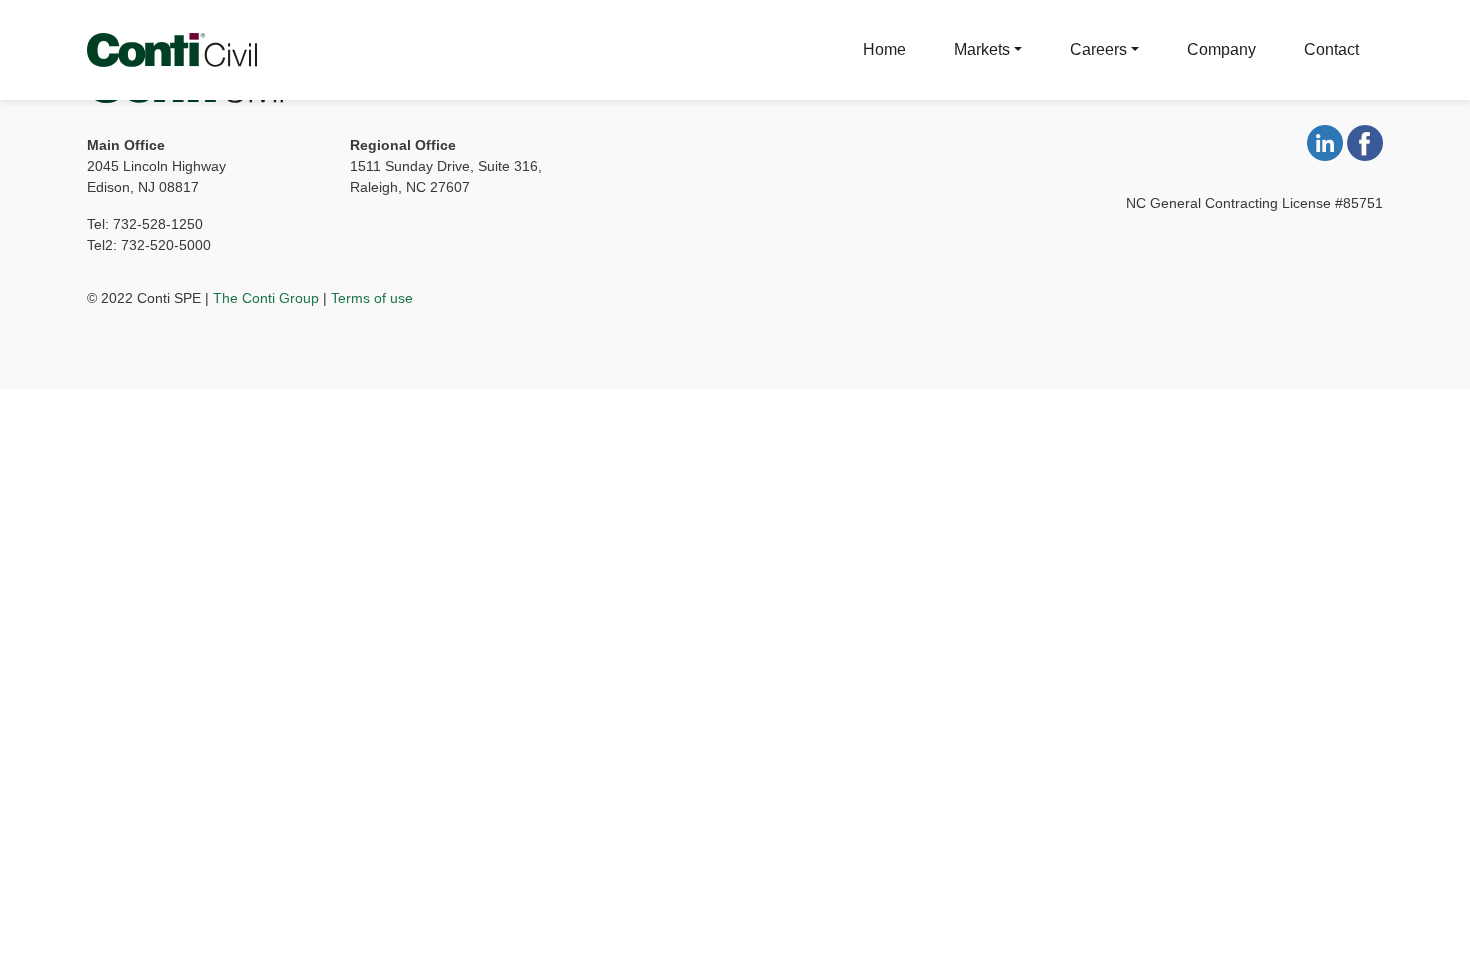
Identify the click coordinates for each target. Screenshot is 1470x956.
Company (1221, 49)
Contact (1331, 49)
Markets (982, 49)
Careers (1098, 49)
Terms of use (372, 298)
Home (884, 49)
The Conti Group (266, 298)
